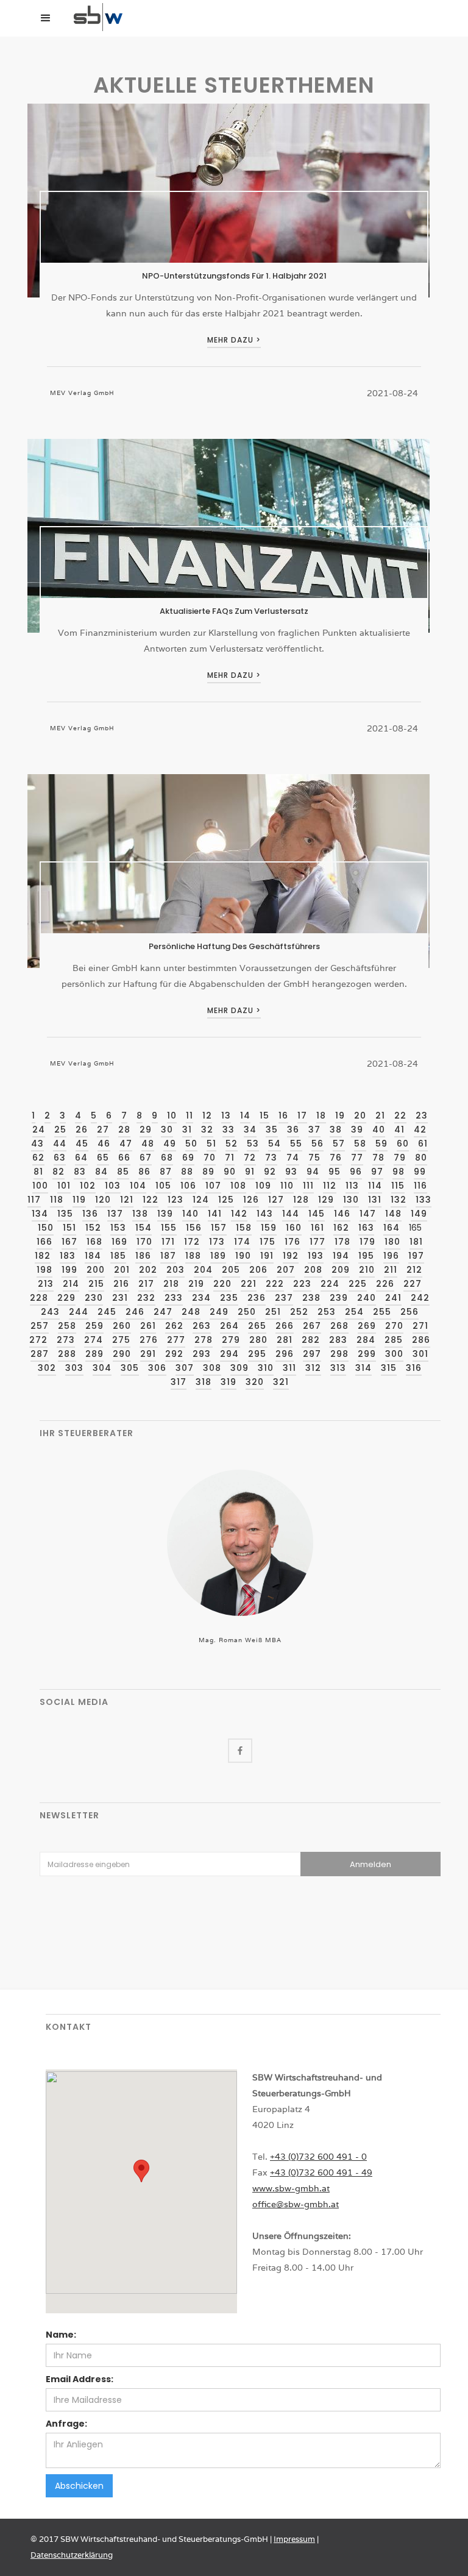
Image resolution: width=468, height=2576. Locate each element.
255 (382, 1312)
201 (122, 1270)
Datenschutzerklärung (72, 2555)
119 (79, 1200)
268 (339, 1326)
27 (103, 1130)
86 (144, 1172)
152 (93, 1228)
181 (416, 1242)
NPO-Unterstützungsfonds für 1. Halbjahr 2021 (234, 276)
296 (285, 1354)
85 (123, 1172)
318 (204, 1382)
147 (368, 1214)
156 (194, 1228)
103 (113, 1186)
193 (316, 1256)
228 (39, 1298)
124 (201, 1200)
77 (357, 1158)
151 (69, 1228)
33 (229, 1130)
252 (299, 1312)
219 (196, 1284)
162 (341, 1228)
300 (394, 1354)
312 (313, 1368)
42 (420, 1130)
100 (40, 1186)
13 (226, 1115)
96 (356, 1172)
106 (188, 1186)
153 (118, 1228)
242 (420, 1298)
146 (342, 1214)
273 (66, 1340)
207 (286, 1270)
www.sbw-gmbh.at (291, 2188)
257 (40, 1326)
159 (269, 1228)
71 (230, 1158)
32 (207, 1130)
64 (81, 1158)
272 (38, 1340)
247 (163, 1312)
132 (399, 1200)
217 (146, 1284)
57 (339, 1144)
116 (420, 1186)
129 (326, 1200)
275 (121, 1340)
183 (68, 1256)
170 (144, 1242)
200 (96, 1270)
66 (124, 1158)
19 (340, 1115)
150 (46, 1228)
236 (257, 1298)
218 (171, 1284)
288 (67, 1354)
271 (420, 1326)
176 (292, 1242)
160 (294, 1228)
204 (203, 1270)
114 (375, 1186)
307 (185, 1368)
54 (275, 1144)
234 (201, 1298)
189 (218, 1256)
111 (308, 1186)
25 (60, 1130)
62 (38, 1158)
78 (378, 1158)
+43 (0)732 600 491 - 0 (318, 2157)
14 (245, 1115)
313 (338, 1368)
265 (257, 1326)
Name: (61, 2335)
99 (420, 1172)
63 (60, 1158)
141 (215, 1214)
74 (293, 1158)
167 (69, 1242)
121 (127, 1200)
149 (419, 1214)
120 (103, 1200)
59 (381, 1144)
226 (385, 1284)
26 (82, 1130)
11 (190, 1115)
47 (126, 1144)
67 (146, 1158)
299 (367, 1354)
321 (281, 1382)
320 (255, 1382)
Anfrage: (66, 2424)
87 (166, 1172)
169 (119, 1242)
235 (229, 1298)
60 (403, 1144)
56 (317, 1144)
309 (239, 1368)
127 (276, 1200)
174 (242, 1242)
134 (40, 1214)
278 (204, 1340)
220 (222, 1284)
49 (170, 1144)
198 (44, 1270)
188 (193, 1256)
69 (188, 1158)
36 (293, 1130)
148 (393, 1214)
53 (253, 1144)
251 (273, 1312)
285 (394, 1340)
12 (207, 1115)
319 (229, 1382)
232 (146, 1298)
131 (375, 1200)
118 (57, 1200)
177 (317, 1242)
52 (232, 1144)
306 (157, 1368)
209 (341, 1270)
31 (187, 1130)
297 (312, 1354)
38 (336, 1130)
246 (135, 1312)
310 (266, 1368)
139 (165, 1214)
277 (176, 1340)
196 (391, 1256)
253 (327, 1312)
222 (275, 1284)
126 (251, 1200)
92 (270, 1172)
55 (296, 1144)
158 (244, 1228)
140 (190, 1214)
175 (268, 1242)
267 (312, 1326)
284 (366, 1340)
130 (351, 1200)
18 (321, 1115)
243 (50, 1312)
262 (174, 1326)
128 (301, 1200)
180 (392, 1242)
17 (302, 1115)
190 (243, 1256)
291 (148, 1354)
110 (287, 1186)
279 (231, 1340)
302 (47, 1368)
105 (163, 1186)
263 (202, 1326)
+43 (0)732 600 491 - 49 (321, 2172)
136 (90, 1214)
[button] (141, 2171)
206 (258, 1270)
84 (101, 1172)
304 (102, 1368)
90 (230, 1172)
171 (168, 1242)
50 (191, 1144)
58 (360, 1144)
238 (311, 1298)
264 (229, 1326)
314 (363, 1368)
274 (94, 1340)
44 (60, 1144)
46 (104, 1144)
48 (148, 1144)
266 (285, 1326)
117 (34, 1200)
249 (219, 1312)
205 (231, 1270)
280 (258, 1340)
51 (211, 1144)
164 (392, 1228)
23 (422, 1115)
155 (169, 1228)
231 (120, 1298)
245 (107, 1312)
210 (367, 1270)
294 (229, 1354)
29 (146, 1130)
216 (121, 1284)
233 (174, 1298)
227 (413, 1284)
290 (122, 1354)
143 (265, 1214)
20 (360, 1115)
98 (399, 1172)
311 (289, 1368)
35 (272, 1130)
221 (249, 1284)
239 (339, 1298)
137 (115, 1214)
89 (208, 1172)
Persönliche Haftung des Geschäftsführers (234, 946)
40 (379, 1130)
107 (213, 1186)
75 (314, 1158)
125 (226, 1200)
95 (335, 1172)
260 (122, 1326)
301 (420, 1354)
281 (285, 1340)
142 (239, 1214)
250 (247, 1312)
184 (93, 1256)
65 (103, 1158)
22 (400, 1115)
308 (212, 1368)
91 (250, 1172)
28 (124, 1130)
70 (210, 1158)
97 (377, 1172)
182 (43, 1256)
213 (46, 1284)
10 (172, 1115)
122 (151, 1200)
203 (175, 1270)
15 (264, 1115)
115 (398, 1186)
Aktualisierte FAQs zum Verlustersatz (234, 611)
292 (174, 1354)
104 (138, 1186)
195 (366, 1256)
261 (148, 1326)
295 (257, 1354)
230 (94, 1298)
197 (416, 1256)
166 (44, 1242)
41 (399, 1130)
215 (96, 1284)
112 (330, 1186)
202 (148, 1270)
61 (423, 1144)
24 (39, 1130)
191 (267, 1256)
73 (271, 1158)
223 (302, 1284)
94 (313, 1172)
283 (338, 1340)
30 (167, 1130)
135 (65, 1214)
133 (424, 1200)
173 (217, 1242)
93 (291, 1172)
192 (291, 1256)
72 (250, 1158)
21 (380, 1115)
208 (313, 1270)
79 (400, 1158)
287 (40, 1354)
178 (342, 1242)
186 (143, 1256)
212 (414, 1270)
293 (202, 1354)
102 (88, 1186)
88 (187, 1172)
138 (140, 1214)
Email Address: (80, 2379)
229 (66, 1298)
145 (317, 1214)
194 (341, 1256)
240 (367, 1298)
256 (409, 1312)
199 (69, 1270)
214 (71, 1284)
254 (354, 1312)
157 (219, 1228)
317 (179, 1382)
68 (167, 1158)
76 (336, 1158)
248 (191, 1312)
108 (238, 1186)
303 (74, 1368)
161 (317, 1228)
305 (130, 1368)
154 (144, 1228)
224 (330, 1284)
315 (389, 1368)
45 (82, 1144)
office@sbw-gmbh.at (296, 2204)
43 (37, 1144)
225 (358, 1284)
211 (391, 1270)
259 (94, 1326)
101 (64, 1186)
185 (118, 1256)
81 (38, 1172)
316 (414, 1368)
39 (357, 1130)
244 (79, 1312)
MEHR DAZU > (234, 340)
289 (94, 1354)
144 (291, 1214)
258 (67, 1326)
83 (80, 1172)
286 (421, 1340)
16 (283, 1115)
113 (352, 1186)
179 (367, 1242)
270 (394, 1326)
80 (421, 1158)
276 (149, 1340)
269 (367, 1326)
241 (393, 1298)
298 (339, 1354)
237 (284, 1298)
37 (314, 1130)
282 (311, 1340)
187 (168, 1256)
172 (192, 1242)
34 (250, 1130)
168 (94, 1242)
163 (366, 1228)
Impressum (294, 2539)
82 (58, 1172)
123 (175, 1200)
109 (263, 1186)
